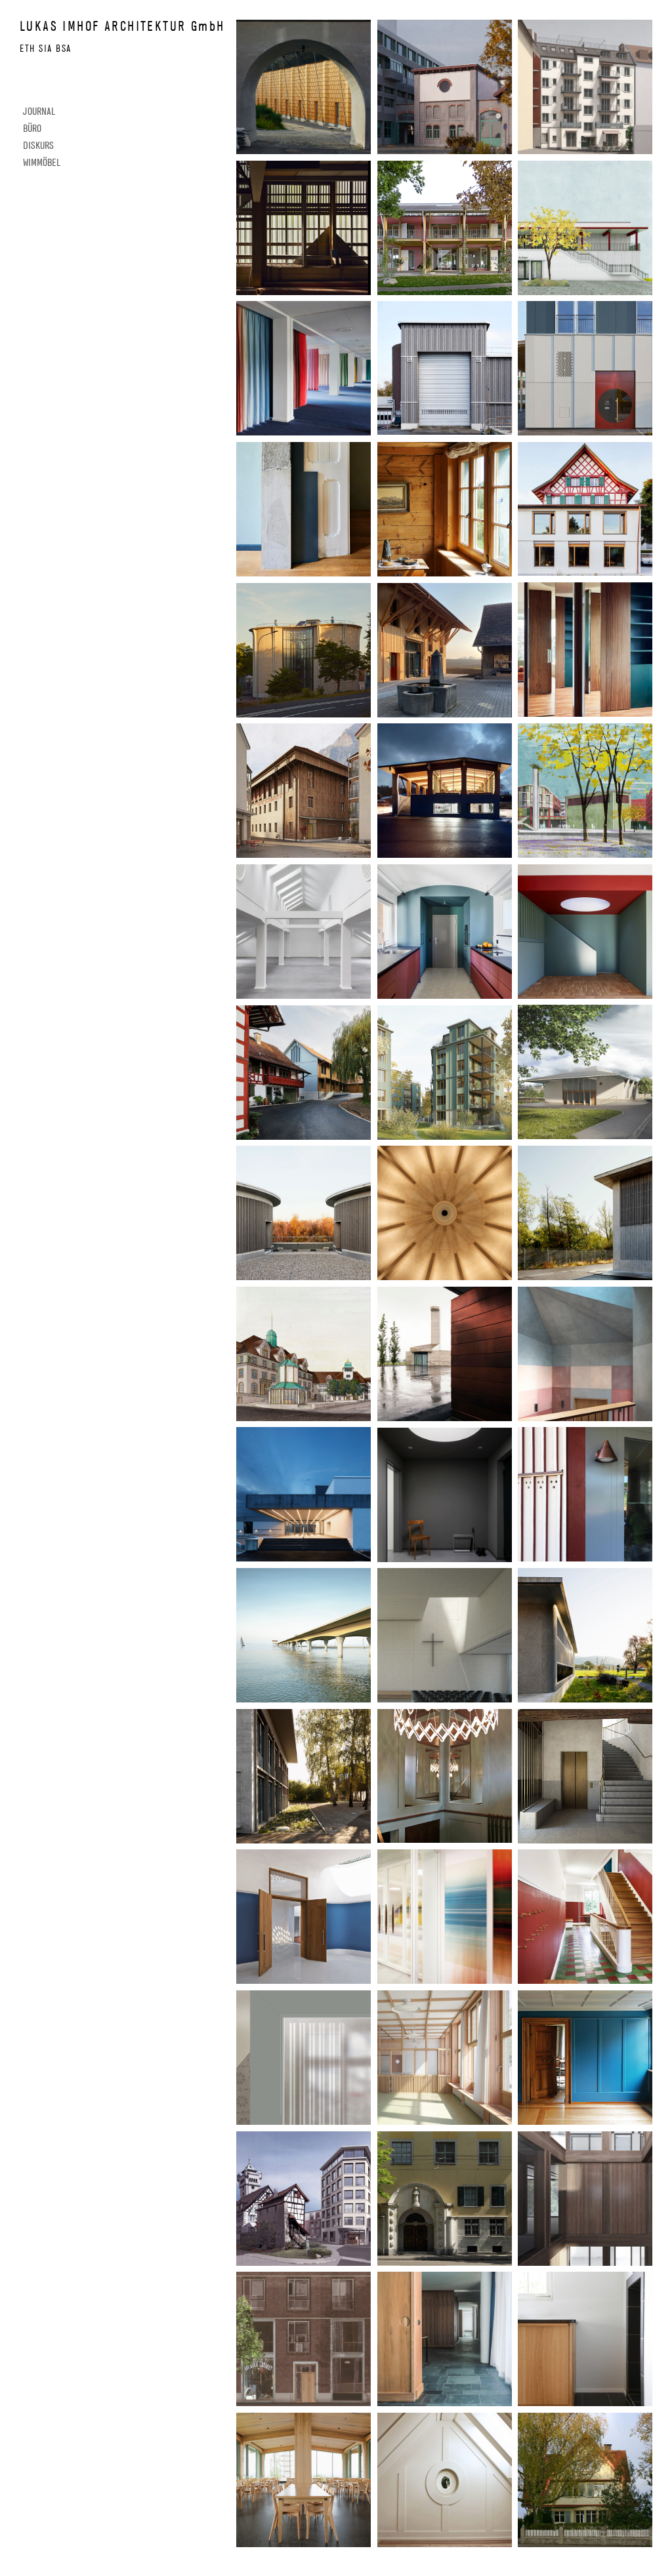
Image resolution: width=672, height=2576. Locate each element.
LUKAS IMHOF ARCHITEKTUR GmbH (122, 26)
